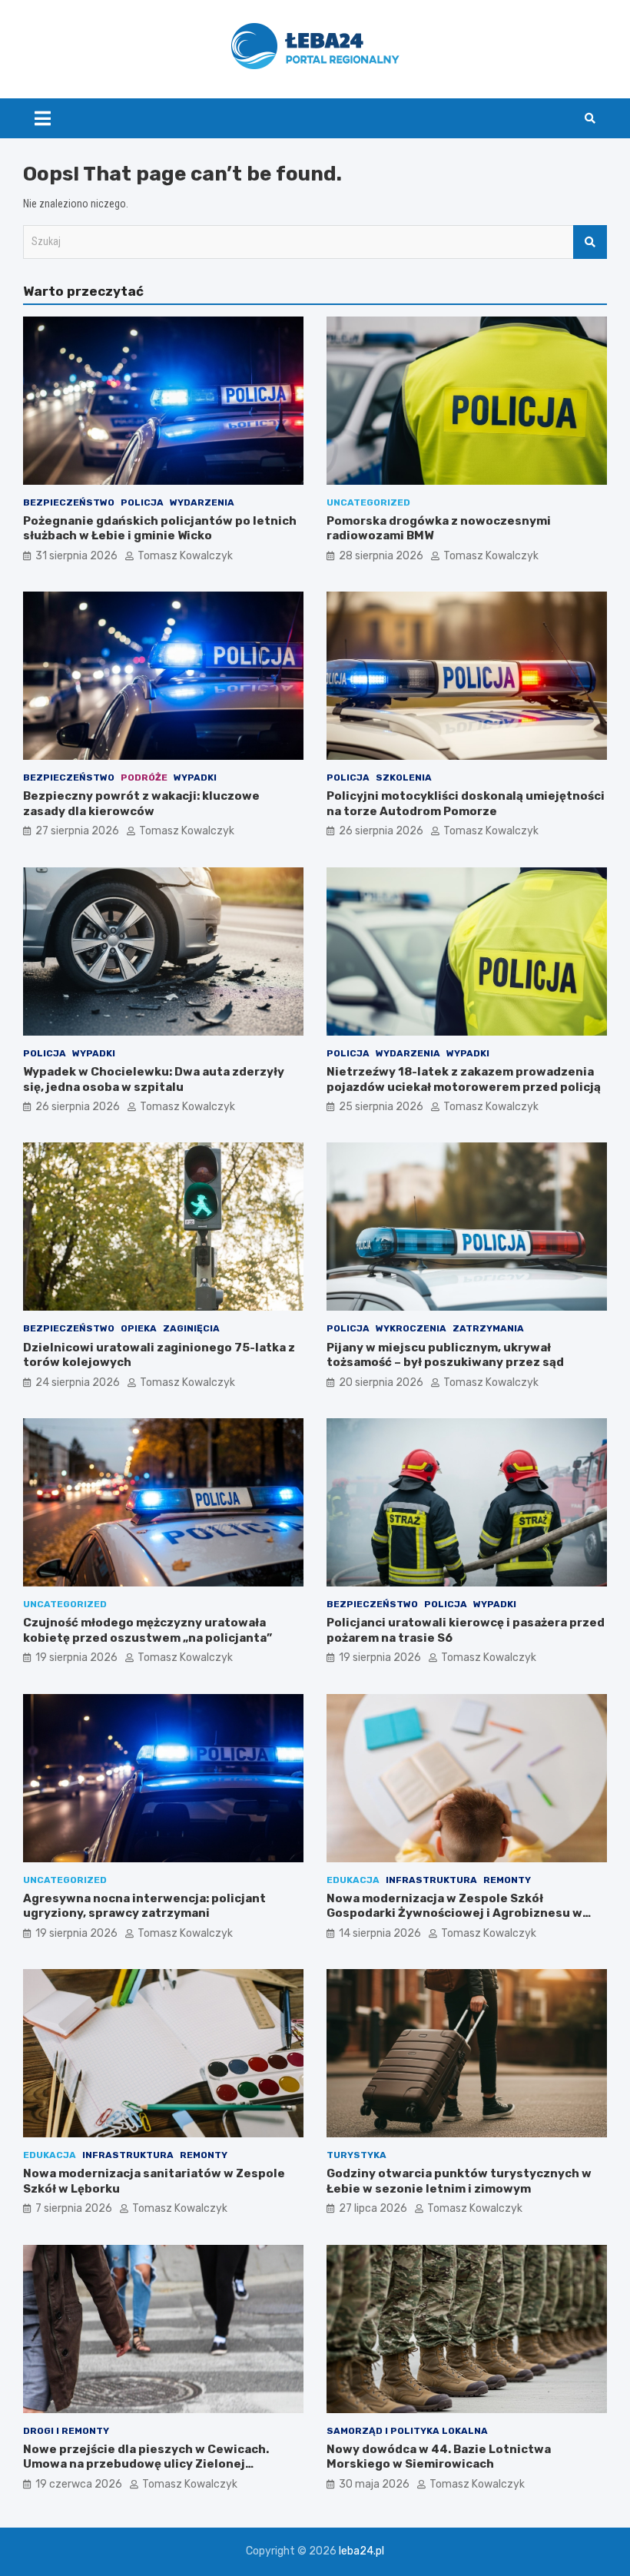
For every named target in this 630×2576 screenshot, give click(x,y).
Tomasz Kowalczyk (185, 556)
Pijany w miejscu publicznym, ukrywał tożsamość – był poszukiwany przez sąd (445, 1355)
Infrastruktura (431, 1880)
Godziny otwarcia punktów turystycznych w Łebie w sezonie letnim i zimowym (459, 2181)
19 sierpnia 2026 (76, 1658)
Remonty (507, 1880)
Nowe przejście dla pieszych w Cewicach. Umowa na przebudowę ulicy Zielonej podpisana (146, 2464)
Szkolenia (404, 777)
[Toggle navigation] (43, 118)
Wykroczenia (411, 1328)
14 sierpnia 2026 (380, 1933)
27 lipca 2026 (373, 2208)
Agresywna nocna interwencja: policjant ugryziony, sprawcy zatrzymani (144, 1906)
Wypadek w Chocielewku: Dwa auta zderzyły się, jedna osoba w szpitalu (154, 1079)
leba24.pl (361, 2551)
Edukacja (353, 1880)
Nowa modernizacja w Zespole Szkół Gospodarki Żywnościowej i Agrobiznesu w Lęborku (454, 1913)
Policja (142, 502)
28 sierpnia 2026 (381, 556)
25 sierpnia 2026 (381, 1107)
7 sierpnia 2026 (74, 2208)
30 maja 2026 (374, 2484)
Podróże (144, 777)
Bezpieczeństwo (69, 502)
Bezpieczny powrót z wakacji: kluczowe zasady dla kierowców (141, 804)
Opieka (139, 1328)
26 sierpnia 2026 (381, 831)
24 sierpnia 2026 (78, 1382)
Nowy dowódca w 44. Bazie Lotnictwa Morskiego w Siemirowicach (439, 2457)
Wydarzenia (202, 502)
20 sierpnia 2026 (381, 1382)
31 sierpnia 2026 (76, 556)
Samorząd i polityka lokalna (407, 2431)
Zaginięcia (191, 1328)
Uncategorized (368, 502)
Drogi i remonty (66, 2431)
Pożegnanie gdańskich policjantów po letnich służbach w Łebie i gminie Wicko (160, 529)
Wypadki (195, 777)
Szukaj (590, 242)
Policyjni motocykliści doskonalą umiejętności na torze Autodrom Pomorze (466, 804)
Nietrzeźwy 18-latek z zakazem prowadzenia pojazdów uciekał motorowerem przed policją (464, 1079)
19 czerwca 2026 (79, 2484)
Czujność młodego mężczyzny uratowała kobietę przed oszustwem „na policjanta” (148, 1630)
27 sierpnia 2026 (77, 831)
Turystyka (356, 2155)
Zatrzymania (488, 1328)
